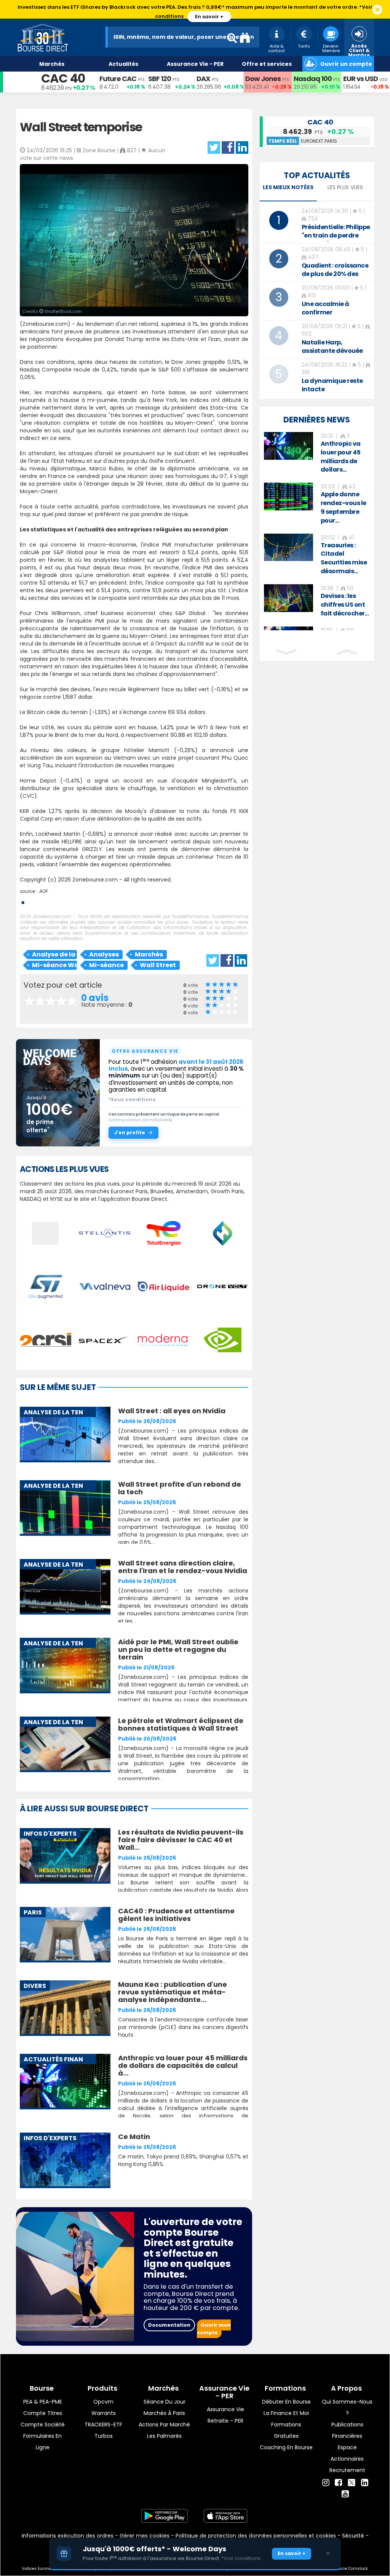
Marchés (149, 954)
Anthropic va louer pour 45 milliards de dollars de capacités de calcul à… (183, 2065)
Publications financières (347, 2430)
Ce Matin (134, 2137)
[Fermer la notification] (377, 10)
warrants (104, 2413)
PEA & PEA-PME (43, 2402)
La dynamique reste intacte (332, 385)
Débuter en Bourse (286, 2402)
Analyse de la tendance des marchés (54, 954)
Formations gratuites (286, 2430)
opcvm (103, 2402)
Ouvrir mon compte (214, 2329)
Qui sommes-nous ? (347, 2407)
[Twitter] (352, 2482)
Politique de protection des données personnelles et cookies (256, 2536)
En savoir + (209, 17)
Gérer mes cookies (145, 2536)
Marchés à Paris (164, 2413)
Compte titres (43, 2413)
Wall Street (158, 965)
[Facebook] (338, 2483)
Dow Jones (263, 79)
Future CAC (118, 79)
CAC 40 (63, 78)
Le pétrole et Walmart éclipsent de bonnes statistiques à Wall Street (181, 1724)
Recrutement (347, 2470)
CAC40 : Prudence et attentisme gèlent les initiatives (176, 1915)
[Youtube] (345, 2494)
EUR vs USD (360, 79)
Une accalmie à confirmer (325, 308)
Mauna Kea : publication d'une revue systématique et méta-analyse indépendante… (173, 1992)
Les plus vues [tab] (345, 187)
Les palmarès (164, 2436)
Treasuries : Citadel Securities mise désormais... (344, 558)
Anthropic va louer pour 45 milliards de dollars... (341, 457)
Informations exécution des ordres (68, 2536)
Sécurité (353, 2536)
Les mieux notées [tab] (288, 187)
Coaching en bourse (286, 2447)
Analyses (104, 954)
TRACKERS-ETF (103, 2425)
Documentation (169, 2325)
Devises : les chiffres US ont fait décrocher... (345, 605)
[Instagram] (326, 2483)
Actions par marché (164, 2425)
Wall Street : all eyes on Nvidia (172, 1411)
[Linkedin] (365, 2483)
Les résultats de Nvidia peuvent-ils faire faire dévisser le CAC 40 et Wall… (181, 1840)
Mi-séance (106, 965)
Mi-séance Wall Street (54, 965)
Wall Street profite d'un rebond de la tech (180, 1488)
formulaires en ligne (42, 2442)
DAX (203, 79)
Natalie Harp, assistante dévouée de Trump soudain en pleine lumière (334, 355)
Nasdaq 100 (313, 79)
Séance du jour (165, 2402)
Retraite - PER (225, 2421)
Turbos (104, 2436)
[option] (317, 453)
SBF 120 (160, 79)
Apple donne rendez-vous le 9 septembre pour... (344, 507)
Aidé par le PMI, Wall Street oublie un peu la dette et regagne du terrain (178, 1649)
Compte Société (43, 2425)
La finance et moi (286, 2413)
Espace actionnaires (347, 2453)
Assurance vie (225, 2409)
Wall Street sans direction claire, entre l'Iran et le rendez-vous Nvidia (183, 1567)
